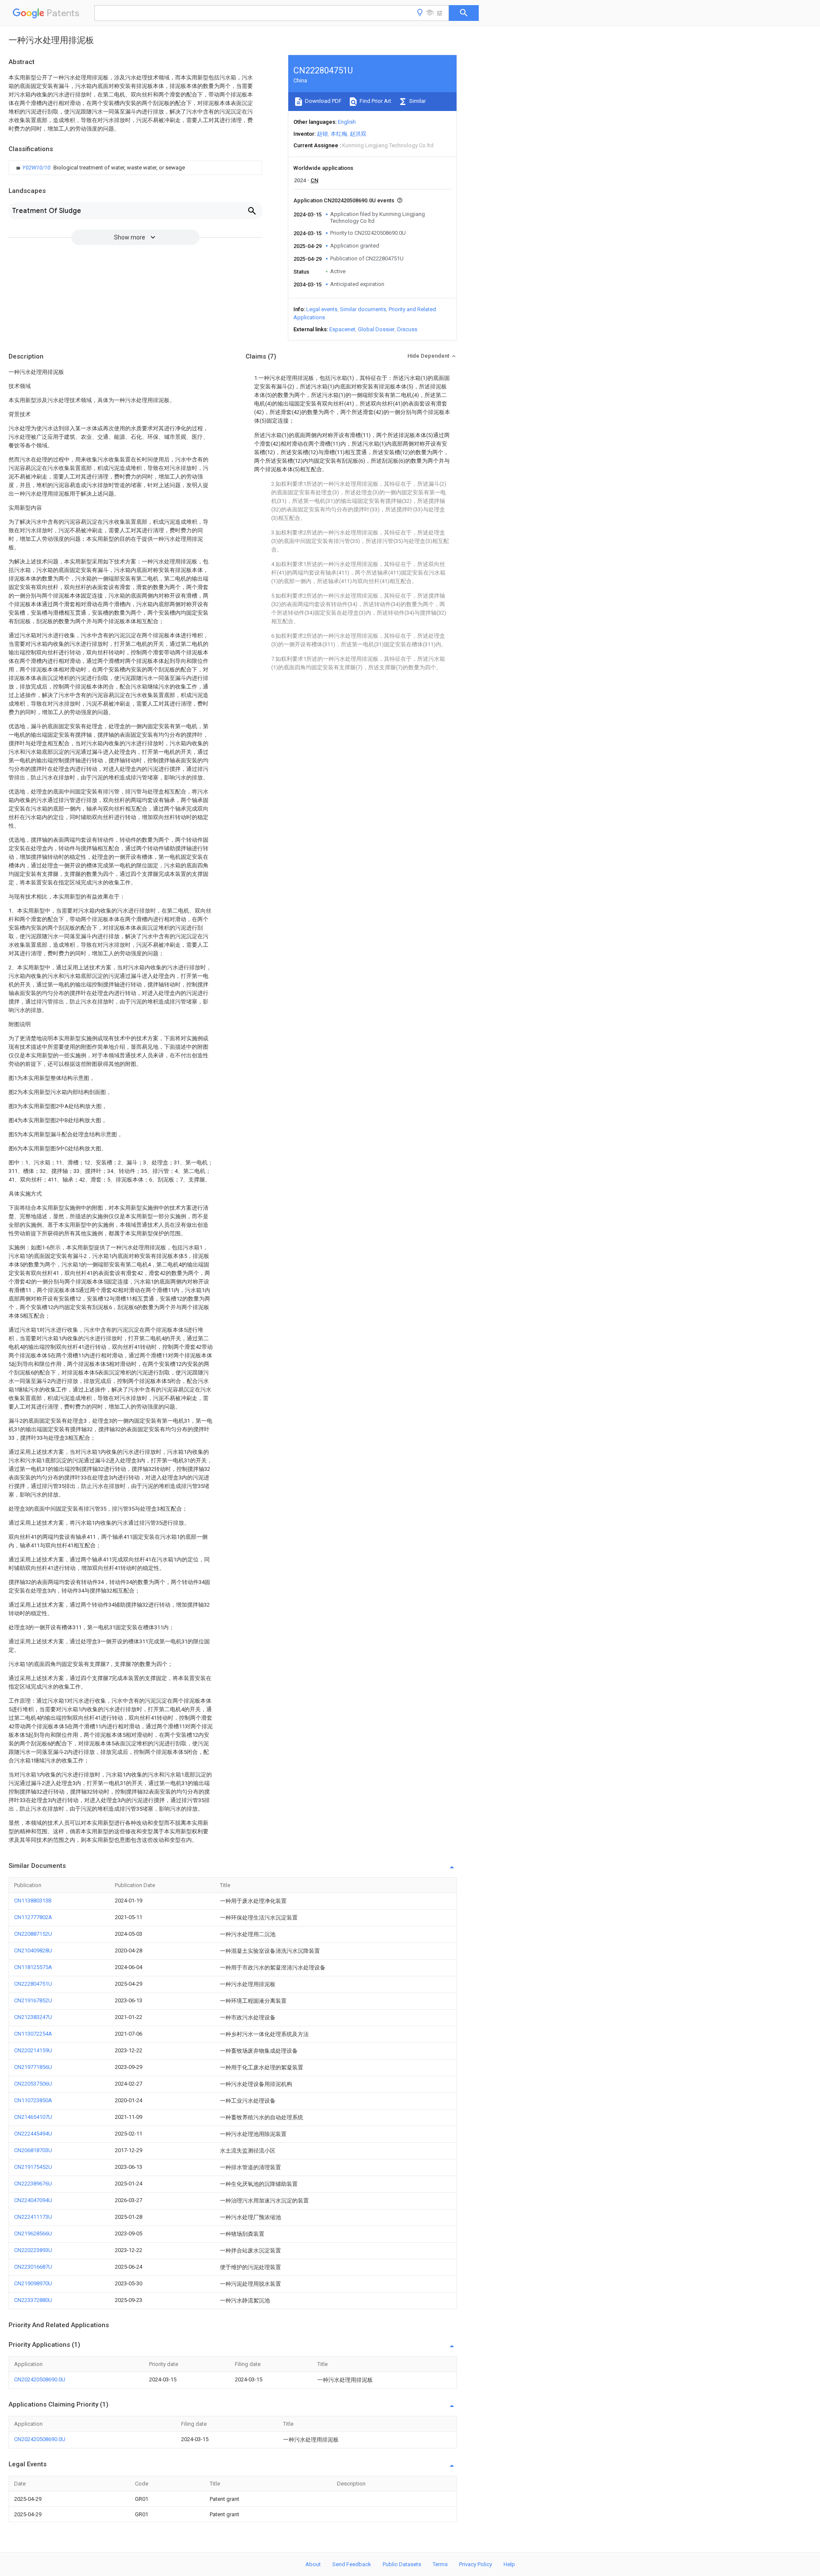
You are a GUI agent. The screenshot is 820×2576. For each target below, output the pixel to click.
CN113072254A (33, 2034)
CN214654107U (33, 2117)
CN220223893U (33, 2250)
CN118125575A (33, 1967)
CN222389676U (33, 2184)
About (313, 2564)
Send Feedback (352, 2564)
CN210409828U (33, 1950)
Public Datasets (402, 2564)
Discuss (407, 329)
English (347, 122)
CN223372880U (33, 2300)
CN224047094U (33, 2200)
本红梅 (339, 134)
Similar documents (363, 309)
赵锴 (322, 134)
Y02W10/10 (37, 168)
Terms (440, 2564)
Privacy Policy (476, 2564)
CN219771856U (33, 2067)
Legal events (322, 309)
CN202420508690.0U (40, 2379)
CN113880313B (33, 1901)
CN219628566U (33, 2233)
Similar (417, 101)
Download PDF (323, 101)
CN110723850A (33, 2100)
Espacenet (342, 329)
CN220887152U (33, 1934)
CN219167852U (33, 2000)
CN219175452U (33, 2167)
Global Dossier (376, 329)
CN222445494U (33, 2134)
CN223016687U (33, 2267)
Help (509, 2564)
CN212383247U (33, 2017)
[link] (100, 168)
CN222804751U (33, 1984)
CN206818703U (33, 2150)
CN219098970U (33, 2283)
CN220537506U (33, 2084)
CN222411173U (33, 2217)
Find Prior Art (375, 101)
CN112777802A (33, 1917)
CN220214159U (33, 2050)
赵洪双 (358, 134)
